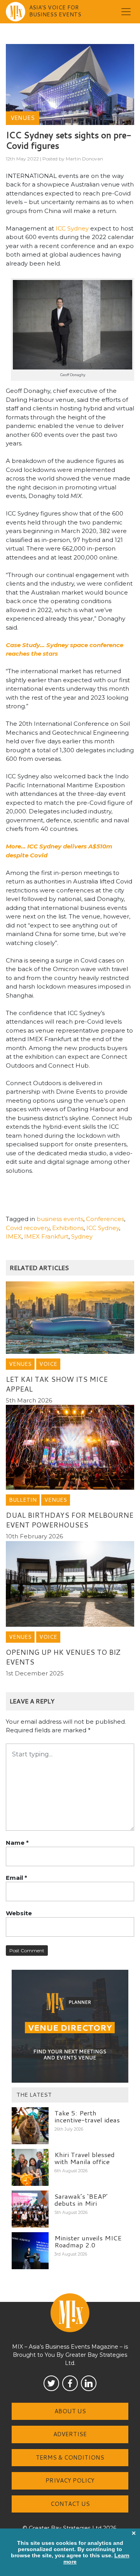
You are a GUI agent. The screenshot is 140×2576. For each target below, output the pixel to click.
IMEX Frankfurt (46, 1236)
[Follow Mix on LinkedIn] (89, 2383)
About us (70, 2411)
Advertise (70, 2434)
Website (19, 1913)
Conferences (105, 1219)
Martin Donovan (84, 159)
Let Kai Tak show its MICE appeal (57, 1384)
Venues (23, 118)
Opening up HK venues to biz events (63, 1657)
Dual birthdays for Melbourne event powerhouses (70, 1520)
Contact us (70, 2504)
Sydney (82, 1236)
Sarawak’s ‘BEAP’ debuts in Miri (81, 2200)
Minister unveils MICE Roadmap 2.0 (88, 2241)
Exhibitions (68, 1228)
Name (17, 1843)
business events (60, 1219)
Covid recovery (28, 1228)
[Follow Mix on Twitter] (51, 2383)
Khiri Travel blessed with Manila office (85, 2158)
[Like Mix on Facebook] (70, 2383)
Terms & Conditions (70, 2457)
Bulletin (23, 1500)
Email (17, 1878)
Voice (48, 1364)
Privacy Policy (70, 2480)
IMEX (14, 1236)
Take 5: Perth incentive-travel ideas (87, 2116)
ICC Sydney (72, 228)
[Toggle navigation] (126, 12)
